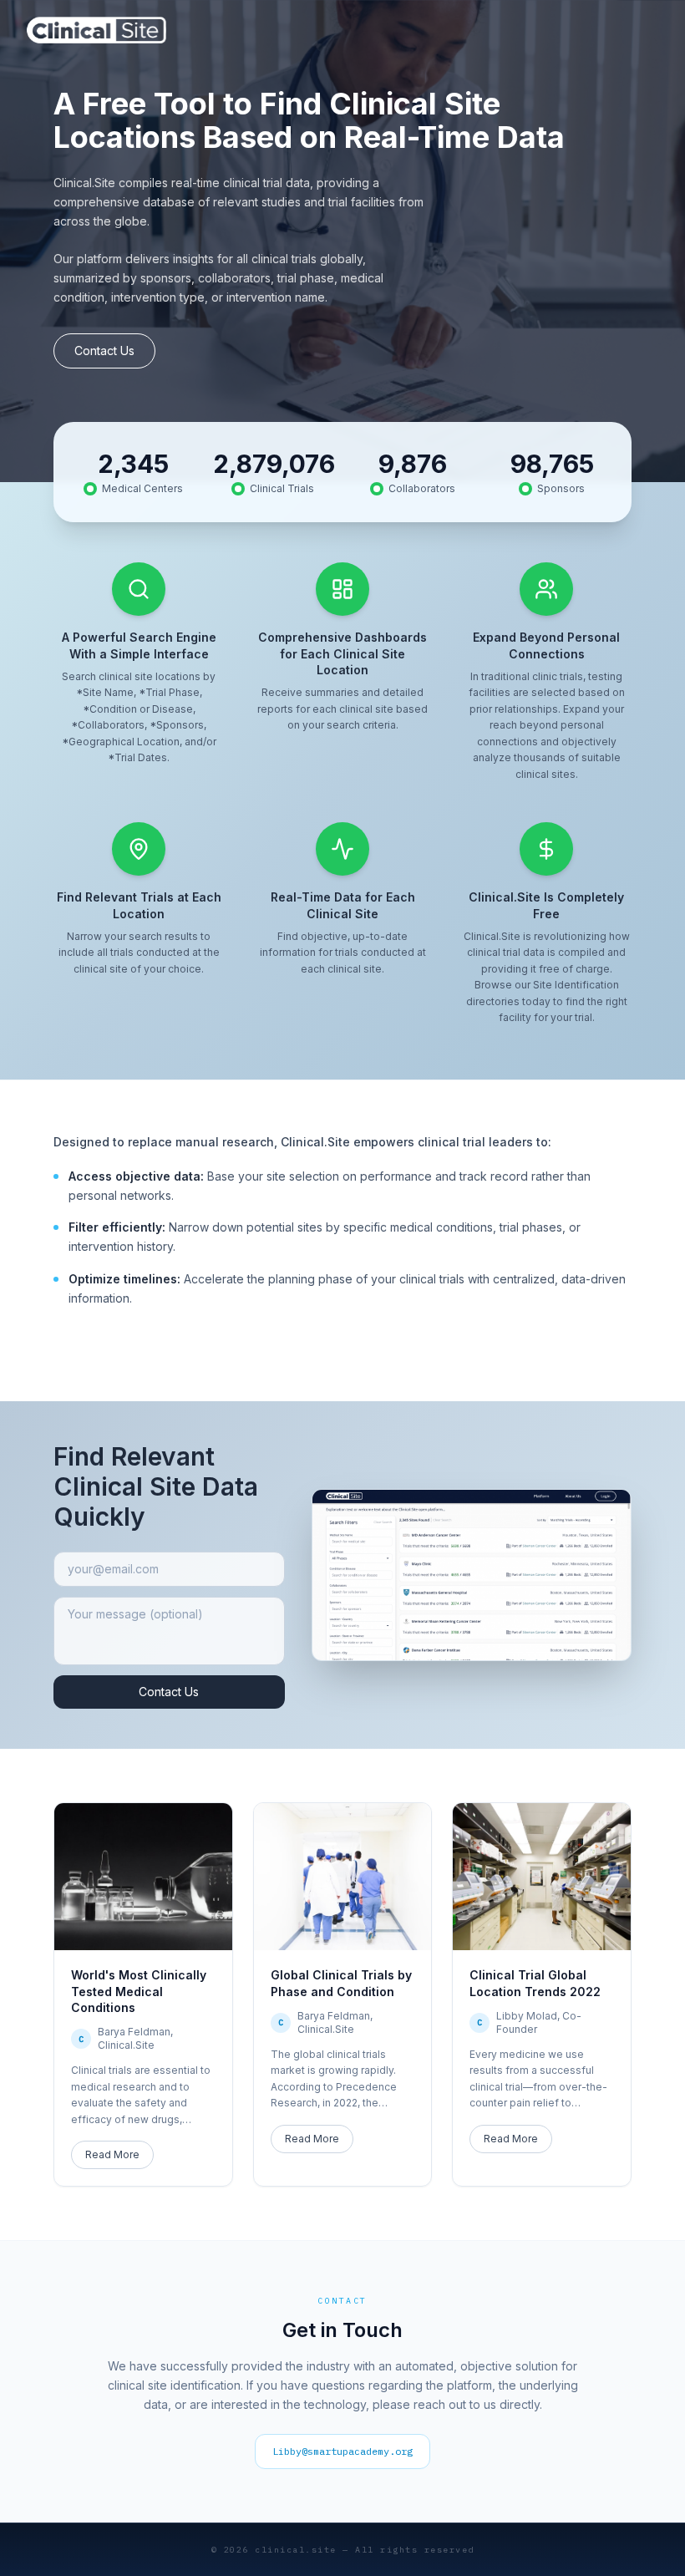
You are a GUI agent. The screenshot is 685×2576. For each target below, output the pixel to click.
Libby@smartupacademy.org (342, 2451)
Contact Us (104, 351)
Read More (112, 2154)
